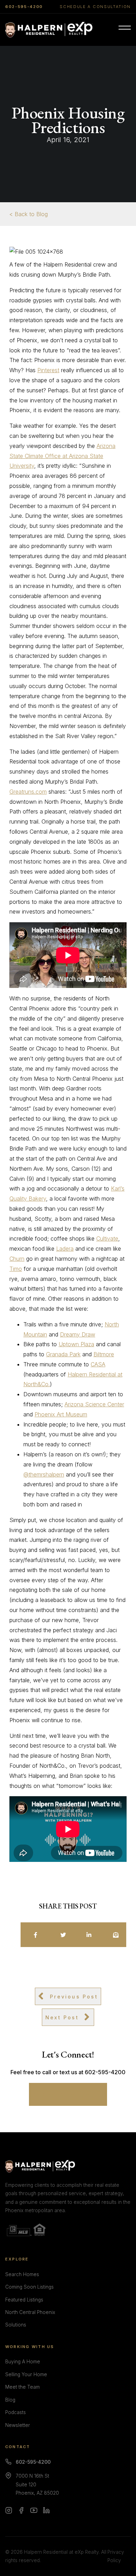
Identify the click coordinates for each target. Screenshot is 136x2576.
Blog (10, 2400)
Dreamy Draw (78, 1334)
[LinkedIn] (46, 2510)
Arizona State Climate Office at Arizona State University (62, 456)
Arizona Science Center (94, 1404)
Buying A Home (23, 2362)
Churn (17, 1259)
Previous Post (74, 1997)
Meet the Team (22, 2387)
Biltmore (104, 1354)
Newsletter (18, 2425)
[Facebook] (21, 2510)
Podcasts (16, 2412)
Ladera (65, 1249)
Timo (16, 1269)
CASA (98, 1364)
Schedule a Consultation (95, 7)
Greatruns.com (28, 792)
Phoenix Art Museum (61, 1414)
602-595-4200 (24, 7)
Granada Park (63, 1354)
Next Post (62, 2017)
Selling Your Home (26, 2374)
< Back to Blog (29, 214)
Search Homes (22, 2274)
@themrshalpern (44, 1474)
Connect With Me (68, 2094)
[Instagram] (9, 2510)
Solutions (16, 2325)
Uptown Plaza (76, 1344)
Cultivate (107, 1238)
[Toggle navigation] (125, 30)
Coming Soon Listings (29, 2287)
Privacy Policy (116, 2556)
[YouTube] (34, 2510)
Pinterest (48, 370)
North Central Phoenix (30, 2312)
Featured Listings (24, 2300)
